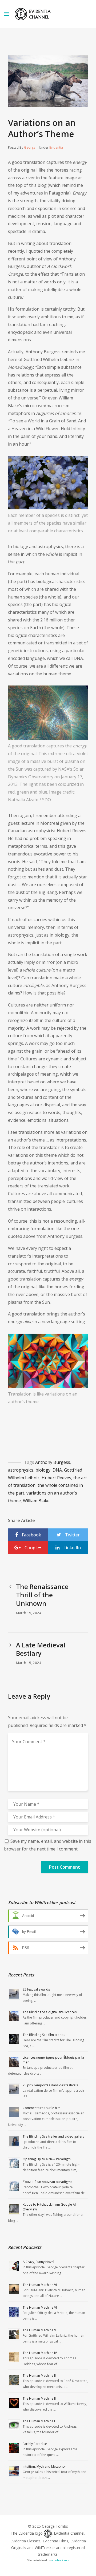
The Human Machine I (39, 2421)
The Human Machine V (39, 2330)
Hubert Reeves (56, 1478)
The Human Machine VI (40, 2307)
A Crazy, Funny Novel (38, 2262)
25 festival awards (36, 1989)
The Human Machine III (40, 2375)
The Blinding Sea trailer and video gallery (53, 2136)
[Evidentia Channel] (33, 14)
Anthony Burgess (53, 1462)
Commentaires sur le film (42, 2108)
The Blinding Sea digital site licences (50, 2012)
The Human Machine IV (40, 2353)
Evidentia (56, 147)
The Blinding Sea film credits (44, 2035)
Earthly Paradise (35, 2444)
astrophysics (21, 1470)
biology (43, 1470)
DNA (57, 1470)
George (30, 147)
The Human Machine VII (40, 2285)
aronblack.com (60, 2560)
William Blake (36, 1501)
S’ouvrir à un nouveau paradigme (48, 2182)
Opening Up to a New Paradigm (47, 2159)
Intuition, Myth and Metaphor (44, 2466)
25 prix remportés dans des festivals (50, 2085)
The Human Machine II (39, 2398)
